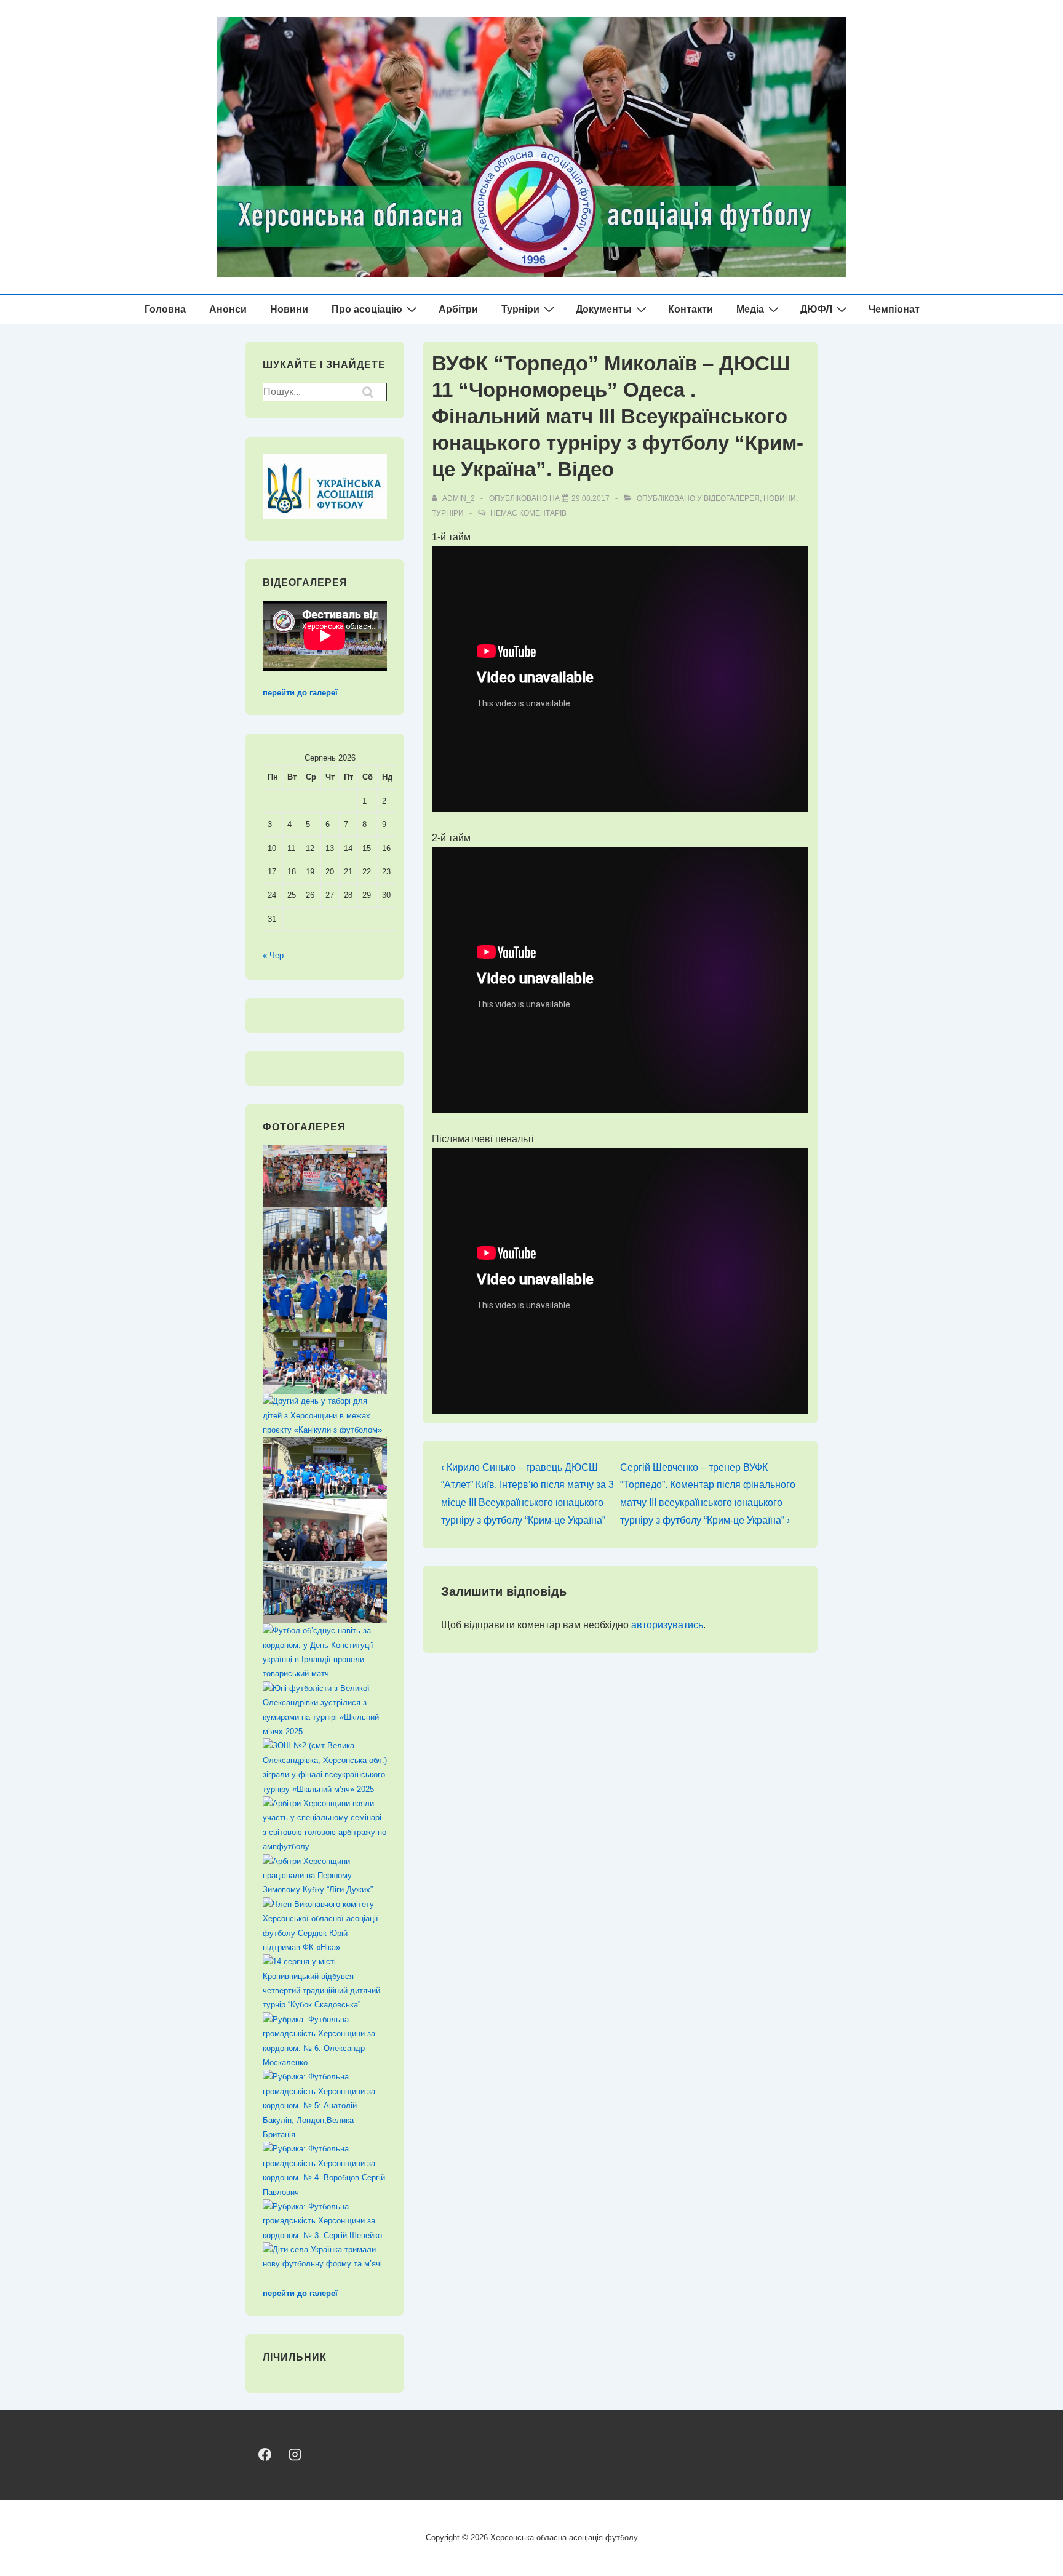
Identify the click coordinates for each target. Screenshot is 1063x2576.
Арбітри (458, 309)
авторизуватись (667, 1625)
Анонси (228, 309)
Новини (289, 309)
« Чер (273, 955)
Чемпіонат (894, 309)
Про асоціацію (367, 309)
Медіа (750, 309)
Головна (165, 309)
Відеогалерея (732, 498)
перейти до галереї (300, 693)
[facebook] (265, 2454)
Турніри (520, 309)
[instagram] (294, 2454)
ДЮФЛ (816, 309)
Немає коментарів (528, 513)
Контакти (691, 309)
